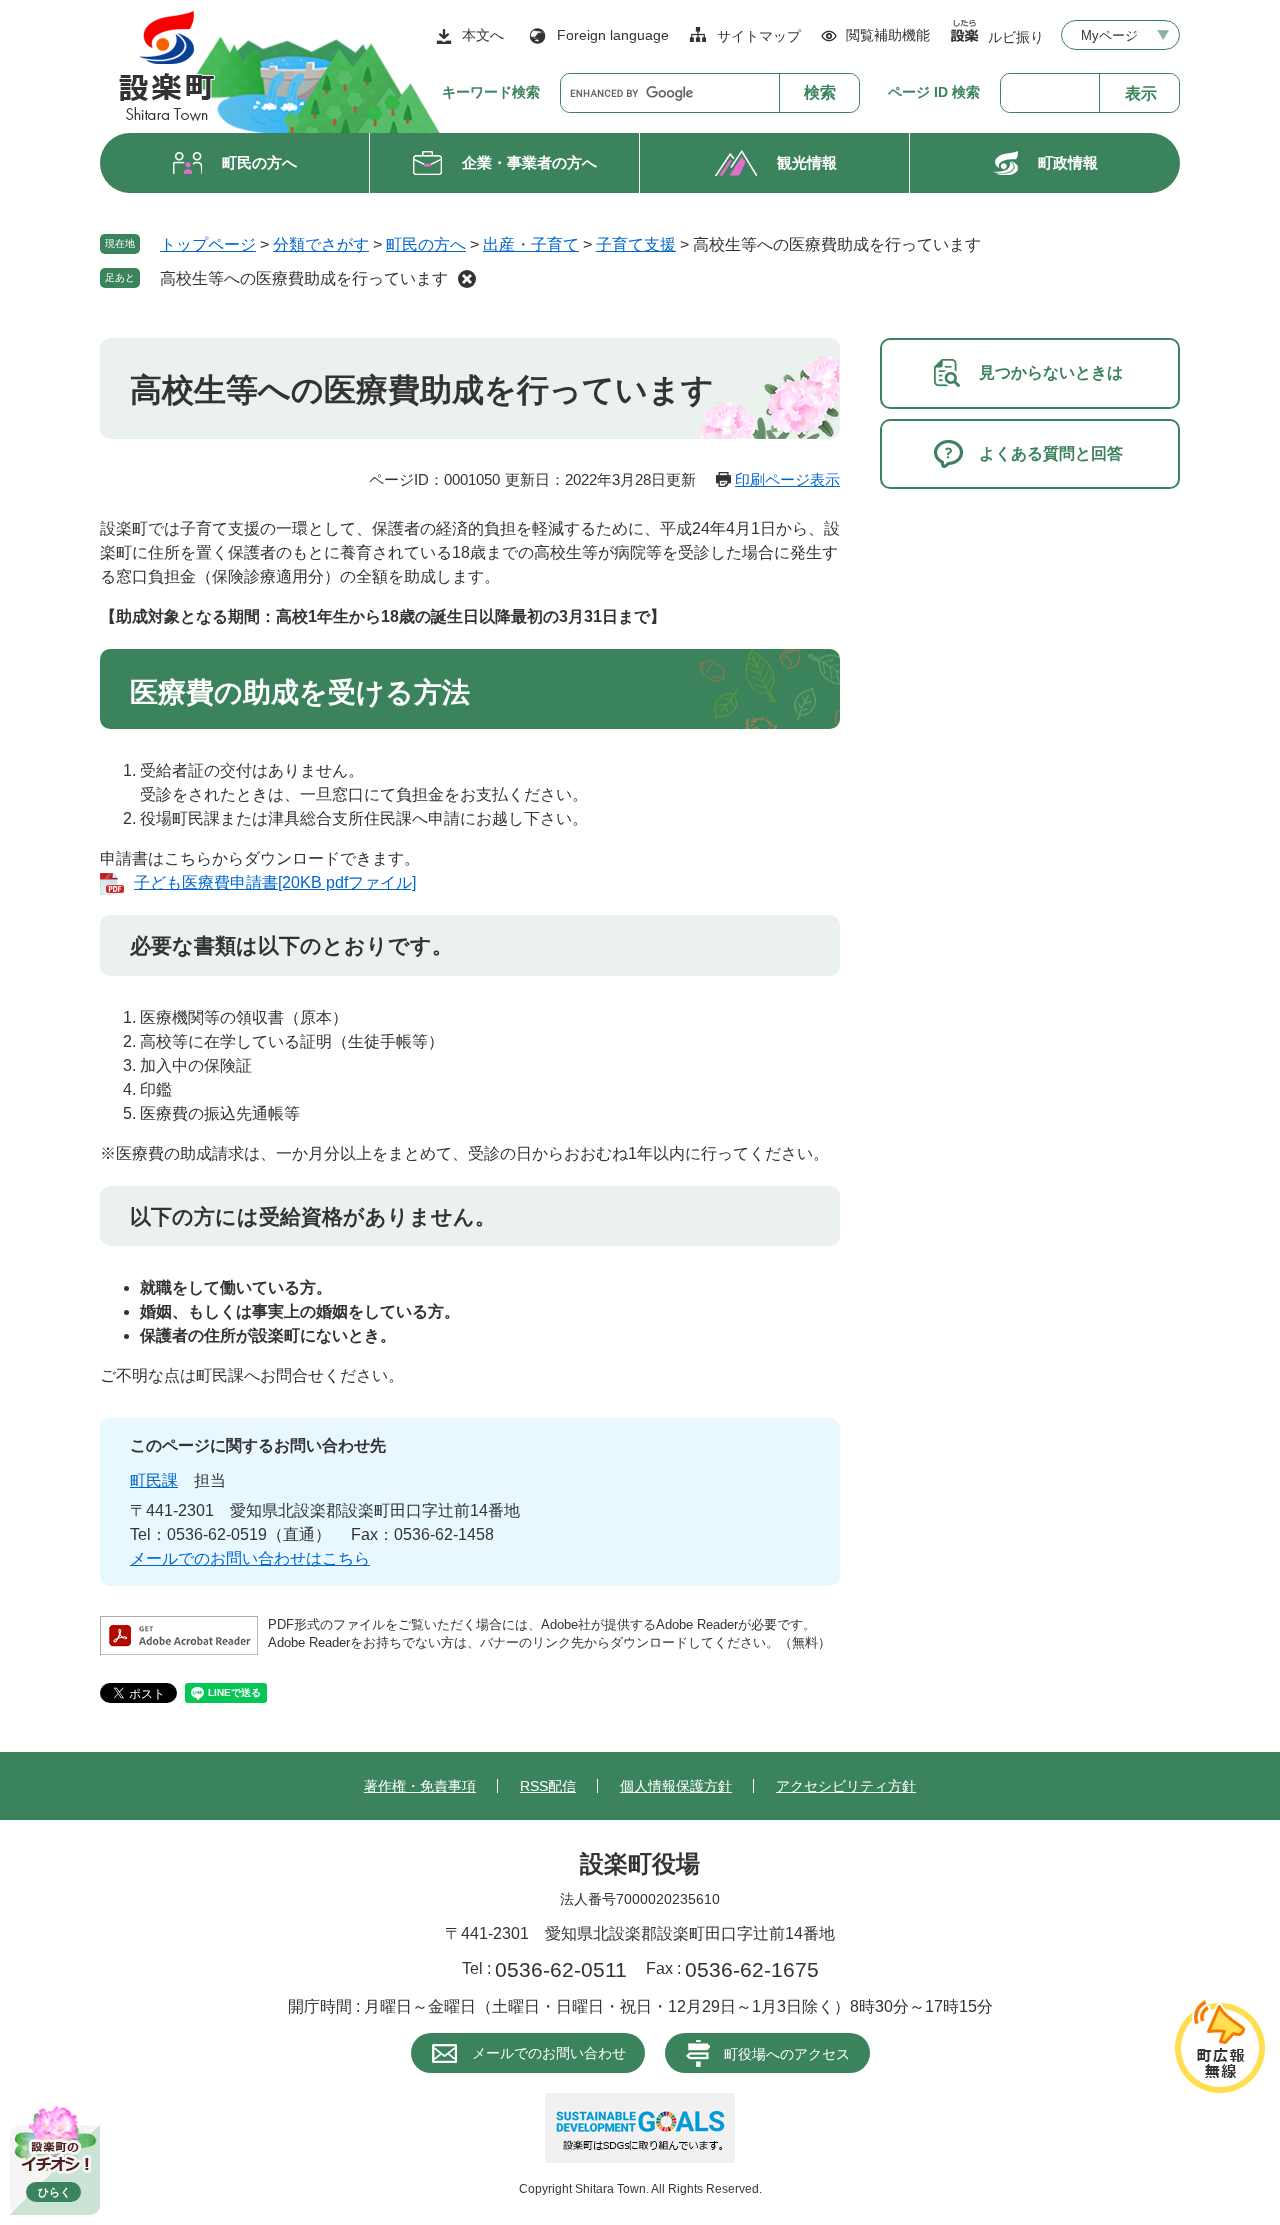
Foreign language (613, 35)
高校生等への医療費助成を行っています (304, 278)
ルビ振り (1016, 36)
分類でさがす (321, 244)
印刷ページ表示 (787, 479)
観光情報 (807, 162)
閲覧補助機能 (888, 35)
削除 (467, 279)
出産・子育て (531, 244)
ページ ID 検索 (934, 92)
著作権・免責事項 (420, 1786)
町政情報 (1068, 162)
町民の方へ (259, 162)
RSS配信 (548, 1786)
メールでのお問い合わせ (549, 2053)
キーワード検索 (491, 92)
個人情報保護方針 (676, 1786)
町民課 (154, 1480)
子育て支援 (636, 244)
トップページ (208, 244)
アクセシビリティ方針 (846, 1786)
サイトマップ (759, 36)
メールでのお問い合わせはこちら (250, 1558)
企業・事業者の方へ (529, 162)
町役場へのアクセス (787, 2054)
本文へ (483, 35)
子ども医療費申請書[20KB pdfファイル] (275, 882)
